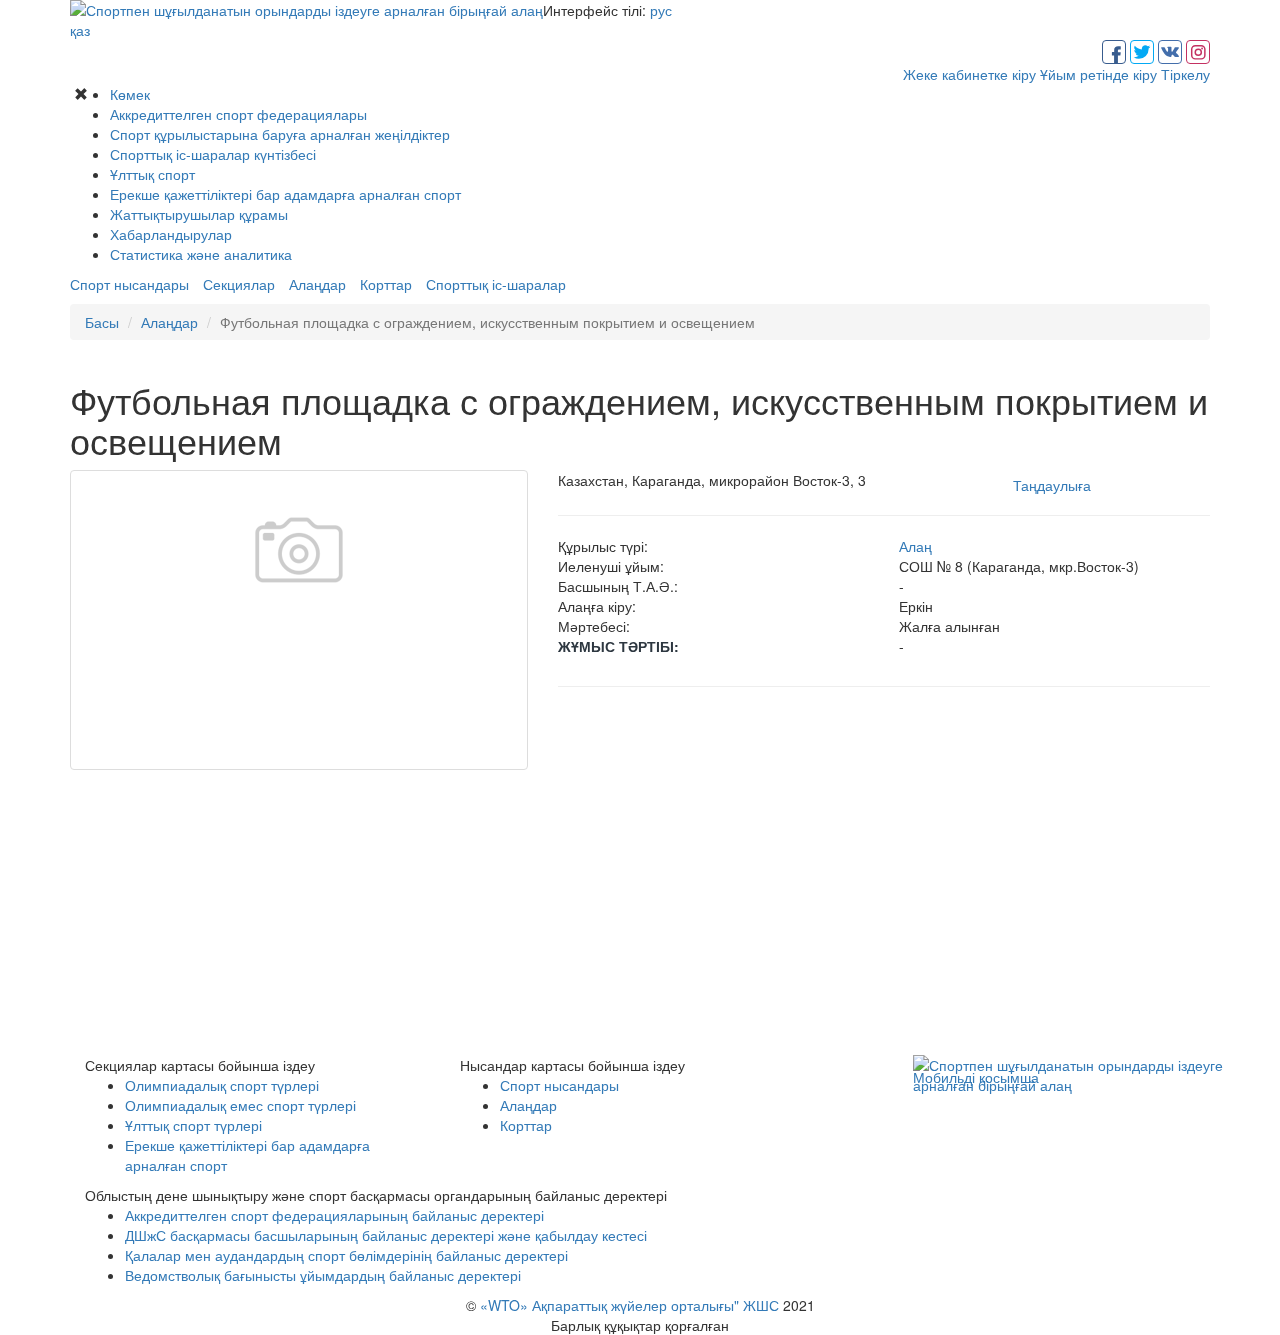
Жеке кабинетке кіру (969, 74)
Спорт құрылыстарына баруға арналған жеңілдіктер (280, 134)
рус (661, 10)
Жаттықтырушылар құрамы (199, 214)
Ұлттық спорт (152, 174)
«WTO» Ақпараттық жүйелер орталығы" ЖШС (629, 1305)
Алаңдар (317, 284)
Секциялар (239, 284)
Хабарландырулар (171, 234)
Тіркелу (1185, 74)
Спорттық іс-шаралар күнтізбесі (213, 154)
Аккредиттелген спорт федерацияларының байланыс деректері (334, 1215)
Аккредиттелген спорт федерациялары (238, 114)
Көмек (130, 94)
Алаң (915, 546)
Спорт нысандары (129, 284)
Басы (102, 322)
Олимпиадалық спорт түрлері (222, 1085)
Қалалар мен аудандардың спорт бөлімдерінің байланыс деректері (346, 1255)
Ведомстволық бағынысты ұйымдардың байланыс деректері (323, 1275)
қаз (80, 30)
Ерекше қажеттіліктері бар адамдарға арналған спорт (285, 194)
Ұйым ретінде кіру (1098, 74)
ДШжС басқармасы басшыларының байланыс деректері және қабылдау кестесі (386, 1235)
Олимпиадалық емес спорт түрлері (240, 1105)
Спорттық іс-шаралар (496, 284)
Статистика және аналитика (201, 254)
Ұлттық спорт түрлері (193, 1125)
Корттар (386, 284)
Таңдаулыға (1052, 485)
